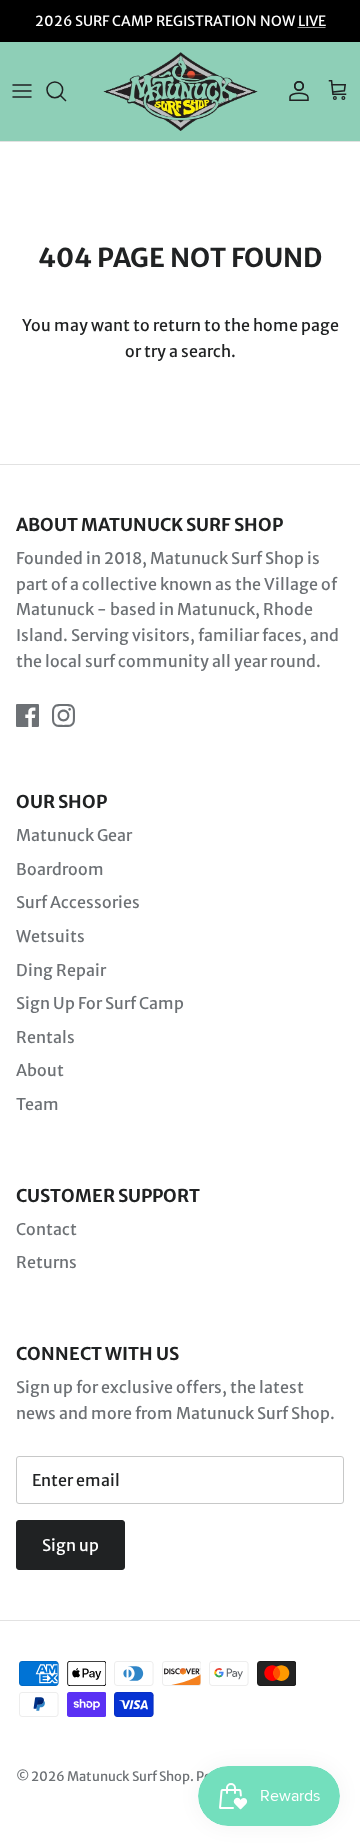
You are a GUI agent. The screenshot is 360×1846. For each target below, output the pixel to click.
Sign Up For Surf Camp (100, 1003)
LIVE (312, 21)
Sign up (70, 1545)
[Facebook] (27, 715)
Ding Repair (61, 970)
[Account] (294, 91)
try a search (187, 351)
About (40, 1070)
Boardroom (60, 869)
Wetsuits (50, 936)
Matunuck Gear (74, 835)
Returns (46, 1262)
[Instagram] (63, 715)
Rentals (45, 1037)
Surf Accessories (78, 902)
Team (37, 1104)
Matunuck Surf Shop (128, 1776)
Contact (46, 1229)
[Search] (66, 91)
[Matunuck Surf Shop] (180, 91)
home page (296, 325)
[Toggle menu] (22, 91)
